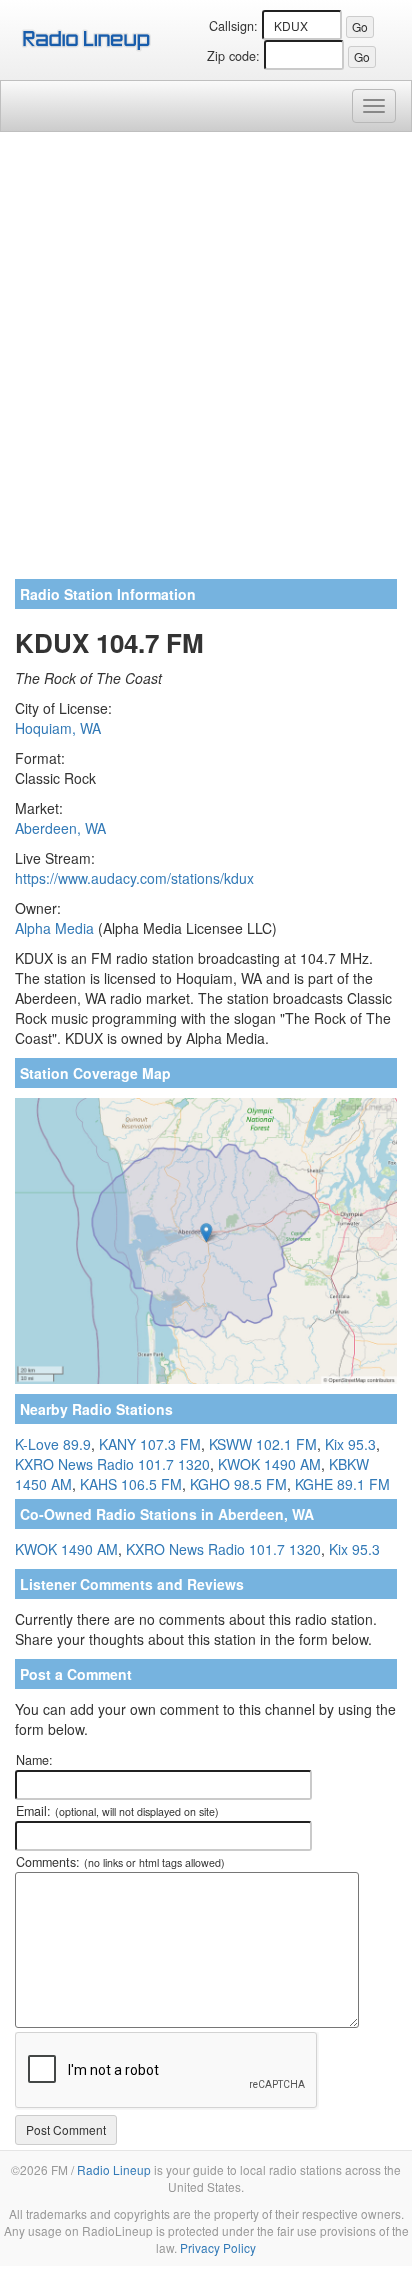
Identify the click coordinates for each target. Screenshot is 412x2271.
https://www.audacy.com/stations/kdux (134, 878)
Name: (34, 1760)
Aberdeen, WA (60, 828)
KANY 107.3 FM (150, 1444)
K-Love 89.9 (53, 1444)
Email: (117, 1811)
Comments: (120, 1862)
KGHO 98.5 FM (238, 1484)
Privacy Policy (218, 2247)
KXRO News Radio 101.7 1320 (112, 1464)
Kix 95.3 (350, 1444)
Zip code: (233, 56)
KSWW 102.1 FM (263, 1444)
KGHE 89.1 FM (342, 1484)
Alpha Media (54, 928)
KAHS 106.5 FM (131, 1484)
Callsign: (233, 26)
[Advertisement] (206, 363)
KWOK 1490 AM (269, 1464)
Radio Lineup (114, 2169)
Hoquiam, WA (58, 728)
